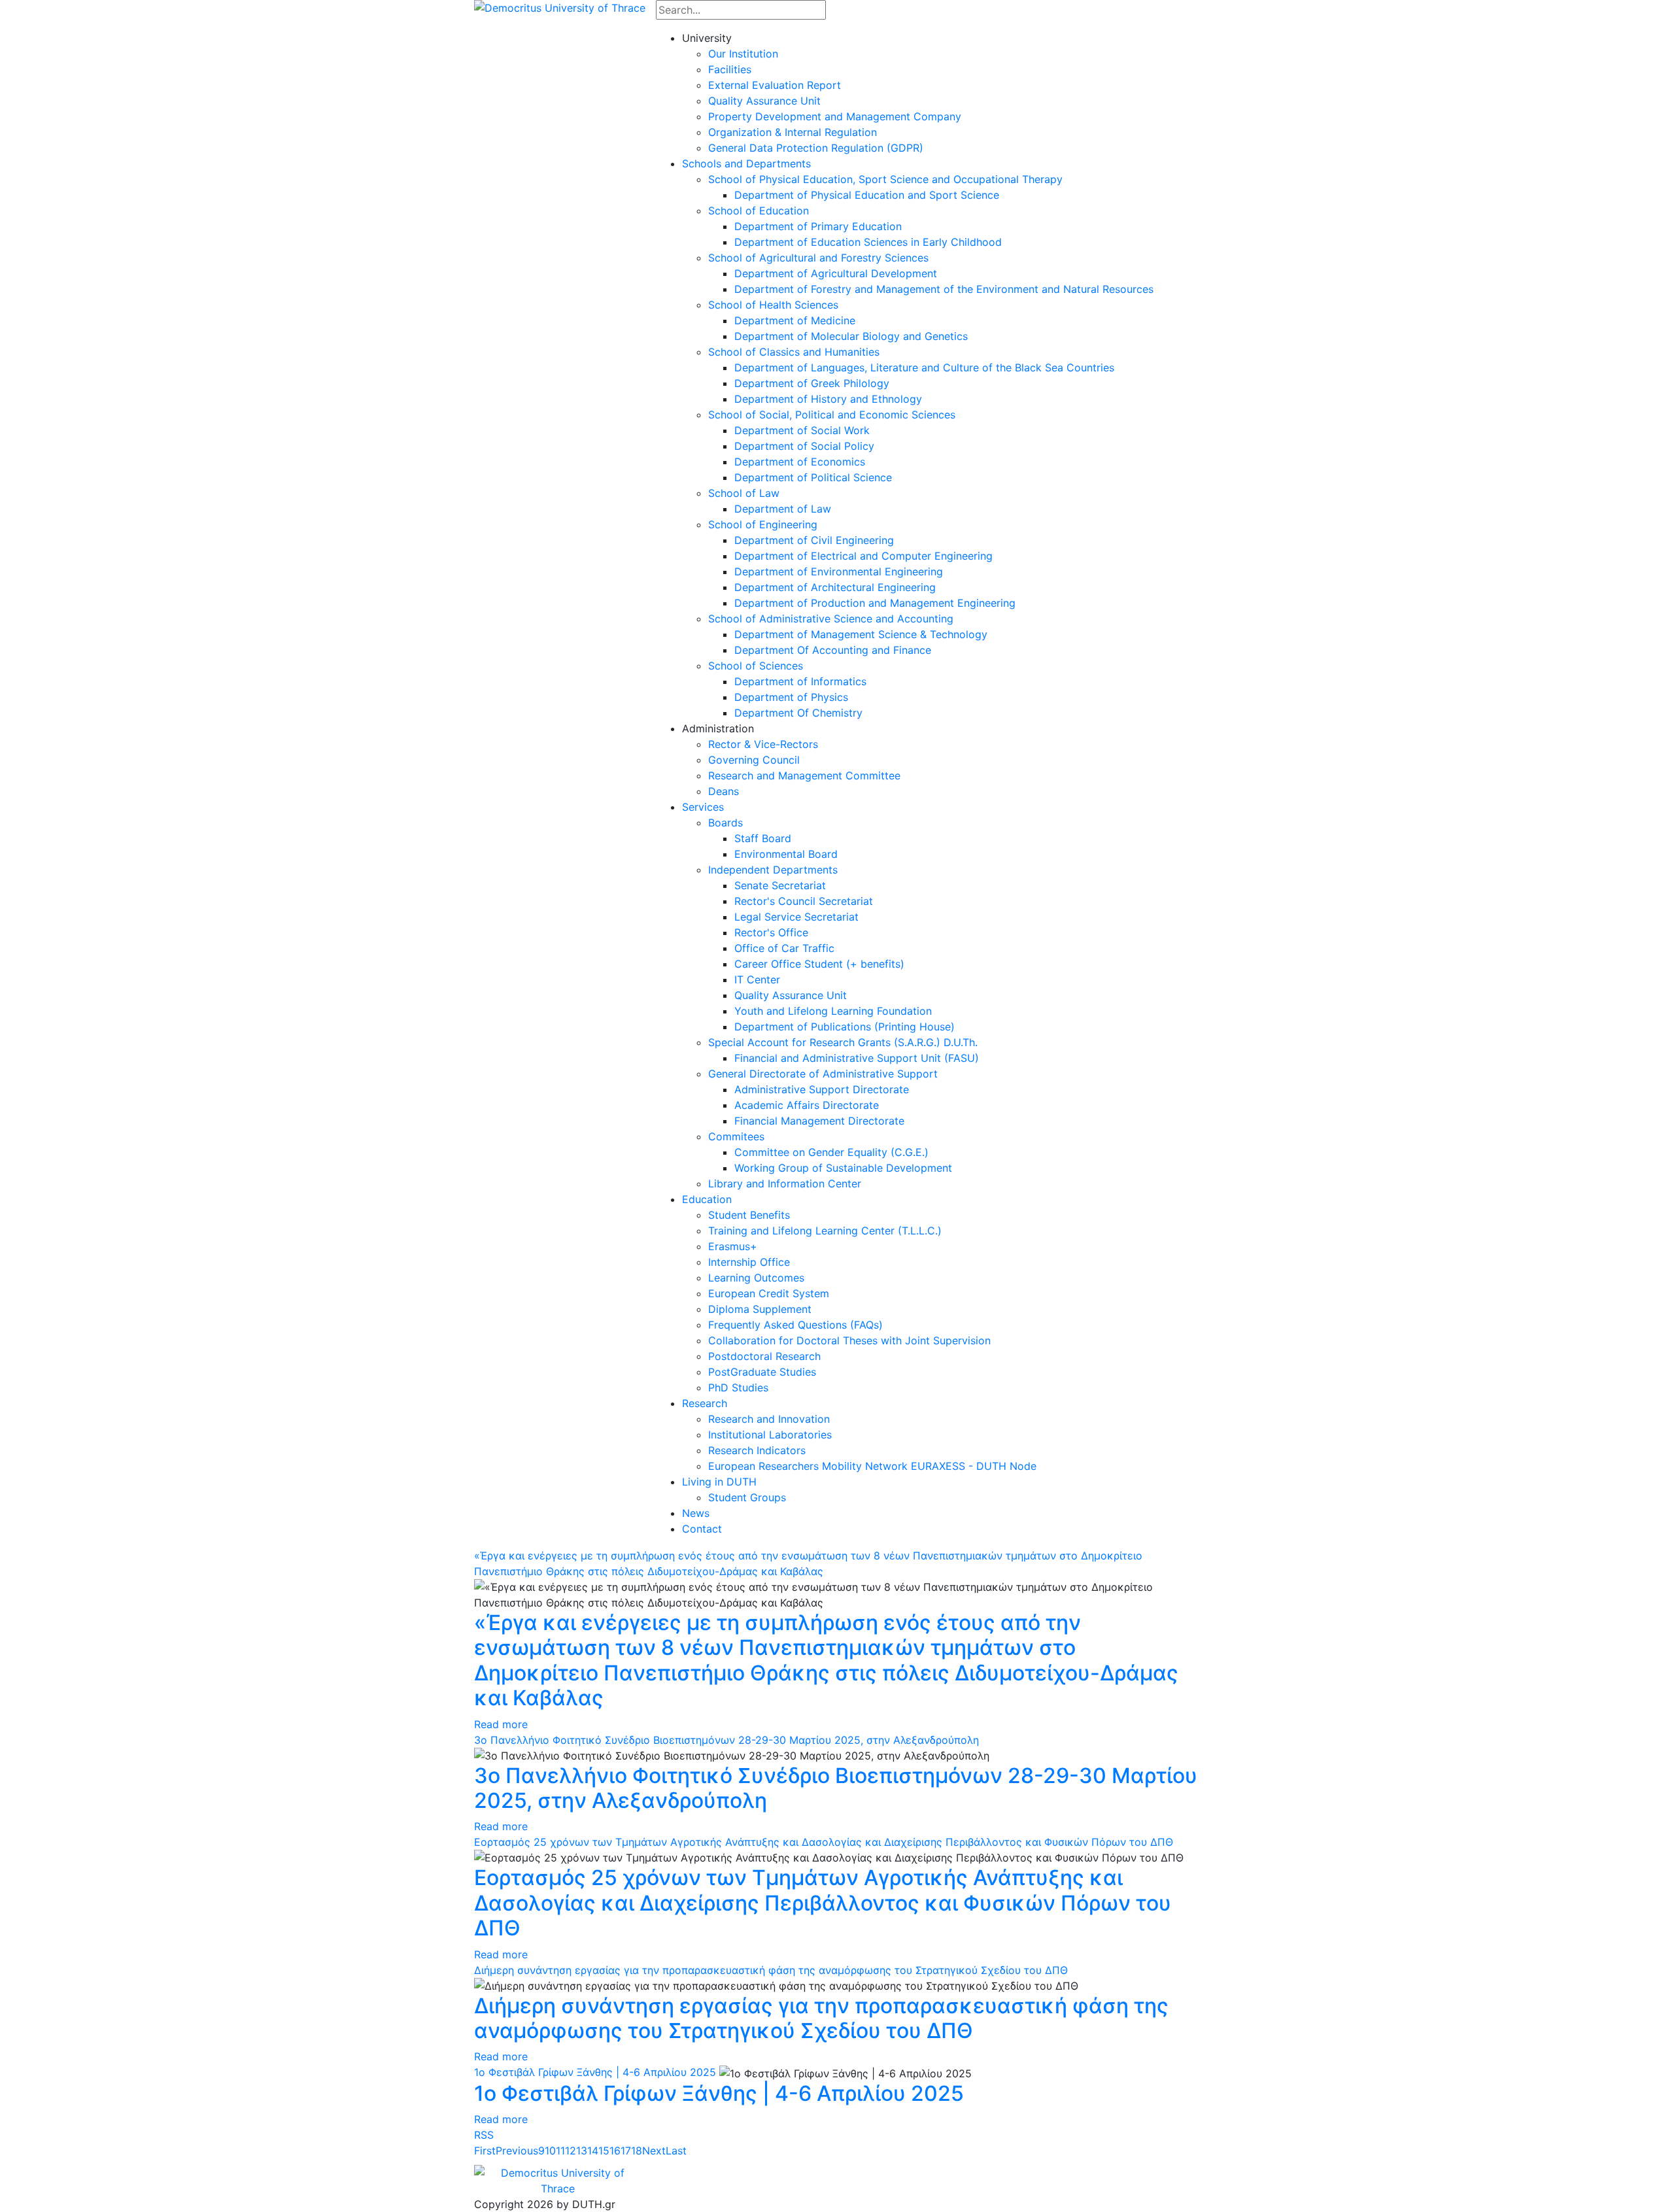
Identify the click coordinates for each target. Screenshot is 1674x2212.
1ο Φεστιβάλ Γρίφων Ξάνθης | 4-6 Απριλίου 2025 (595, 2072)
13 (582, 2151)
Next (654, 2151)
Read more (501, 1724)
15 (604, 2151)
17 (626, 2151)
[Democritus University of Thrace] (560, 7)
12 (571, 2151)
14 (593, 2151)
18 (637, 2151)
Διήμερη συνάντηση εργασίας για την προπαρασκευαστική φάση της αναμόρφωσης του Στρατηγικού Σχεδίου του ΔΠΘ (771, 1970)
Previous (517, 2151)
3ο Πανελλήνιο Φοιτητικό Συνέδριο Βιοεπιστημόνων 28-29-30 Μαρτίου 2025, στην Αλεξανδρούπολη (726, 1740)
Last (676, 2151)
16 (615, 2151)
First (485, 2151)
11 (560, 2151)
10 (550, 2151)
